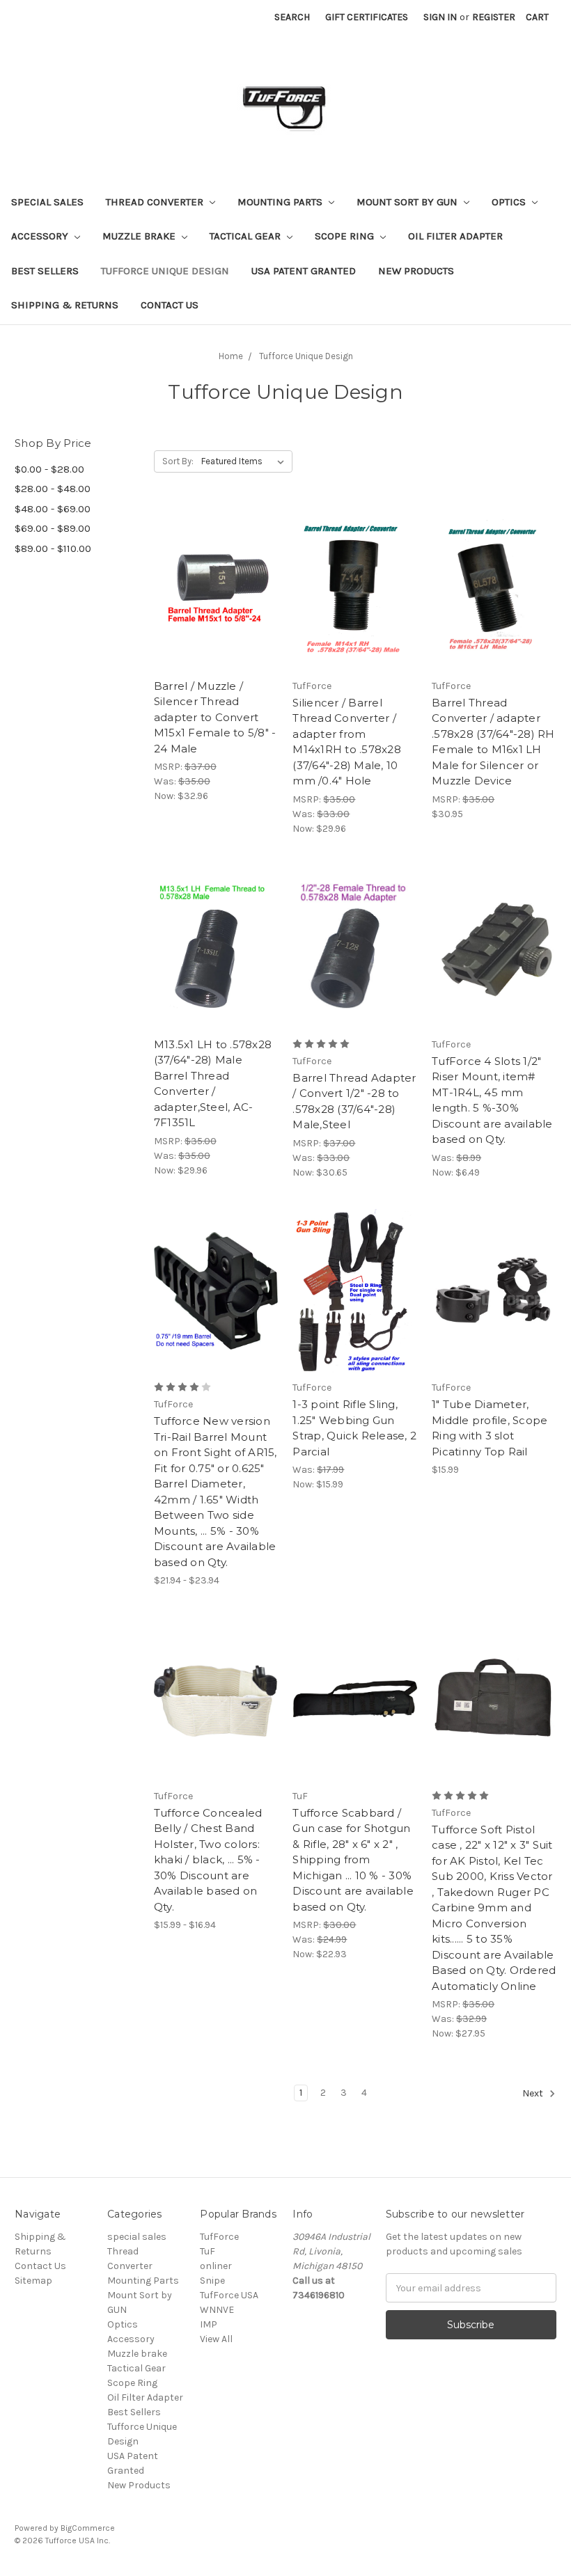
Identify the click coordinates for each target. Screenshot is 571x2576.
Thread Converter (156, 202)
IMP (209, 2324)
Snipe (212, 2281)
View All (216, 2339)
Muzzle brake (140, 236)
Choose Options (216, 1315)
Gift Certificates (367, 17)
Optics (510, 202)
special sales (47, 202)
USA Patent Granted (304, 271)
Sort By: (178, 461)
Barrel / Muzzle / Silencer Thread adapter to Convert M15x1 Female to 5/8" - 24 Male (215, 717)
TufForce (219, 2237)
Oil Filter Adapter (455, 236)
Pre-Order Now (216, 614)
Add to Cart (355, 614)
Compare (212, 590)
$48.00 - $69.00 (53, 509)
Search (292, 17)
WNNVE (217, 2310)
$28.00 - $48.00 (53, 489)
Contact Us (170, 305)
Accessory (41, 236)
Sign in (440, 17)
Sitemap (33, 2281)
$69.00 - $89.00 (53, 528)
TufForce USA (229, 2295)
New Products (416, 271)
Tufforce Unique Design (165, 271)
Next (534, 2093)
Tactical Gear (247, 236)
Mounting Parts (281, 202)
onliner (216, 2266)
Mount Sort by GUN (408, 202)
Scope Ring (346, 236)
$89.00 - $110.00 (53, 548)
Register (494, 17)
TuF (208, 2251)
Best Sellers (45, 271)
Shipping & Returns (65, 305)
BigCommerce (88, 2528)
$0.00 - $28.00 (49, 469)
